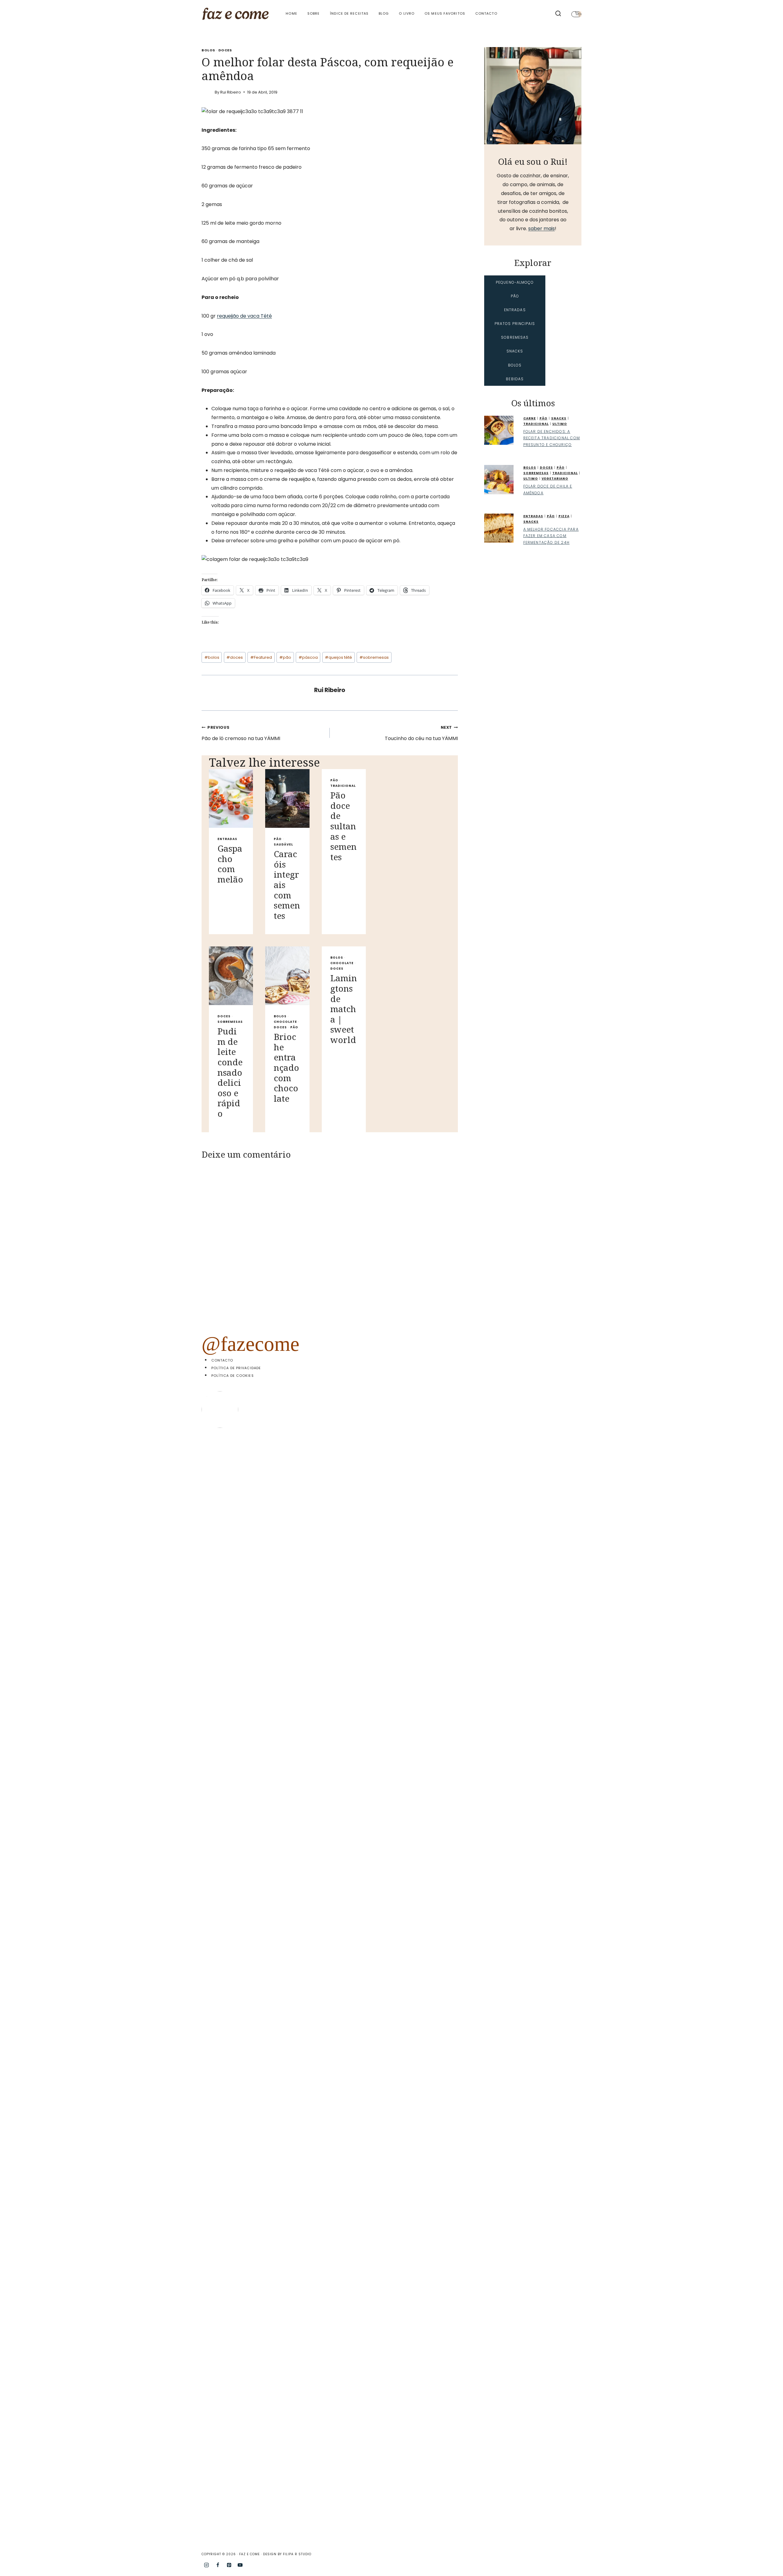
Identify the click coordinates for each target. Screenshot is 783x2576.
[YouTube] (240, 2565)
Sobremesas (230, 1022)
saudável (283, 844)
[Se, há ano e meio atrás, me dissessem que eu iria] (511, 1770)
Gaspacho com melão (230, 864)
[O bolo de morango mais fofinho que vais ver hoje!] (224, 1629)
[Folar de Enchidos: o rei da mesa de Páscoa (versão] (464, 1985)
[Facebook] (218, 2565)
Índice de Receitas (349, 13)
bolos (212, 657)
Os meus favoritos (445, 13)
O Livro (407, 13)
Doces (225, 50)
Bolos (208, 50)
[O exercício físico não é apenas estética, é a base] (272, 1602)
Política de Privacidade (236, 1368)
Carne (530, 418)
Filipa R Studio (297, 2554)
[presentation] (231, 798)
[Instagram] (206, 2565)
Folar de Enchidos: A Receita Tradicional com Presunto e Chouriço (552, 438)
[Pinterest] (229, 2565)
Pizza (564, 516)
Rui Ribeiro (231, 92)
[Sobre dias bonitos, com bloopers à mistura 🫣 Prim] (320, 1519)
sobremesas (374, 657)
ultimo (560, 424)
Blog (384, 13)
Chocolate (285, 1022)
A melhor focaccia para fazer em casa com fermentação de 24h (551, 536)
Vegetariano (555, 479)
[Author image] (207, 92)
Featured (261, 657)
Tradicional (343, 786)
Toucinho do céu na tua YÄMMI (421, 733)
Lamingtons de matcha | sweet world (344, 1009)
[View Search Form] (558, 14)
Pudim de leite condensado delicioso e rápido (230, 1072)
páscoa (308, 657)
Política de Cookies (233, 1376)
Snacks (559, 418)
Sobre (314, 13)
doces (235, 657)
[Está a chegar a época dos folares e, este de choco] (559, 1554)
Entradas (227, 839)
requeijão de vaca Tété (244, 316)
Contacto (486, 13)
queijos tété (338, 657)
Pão (278, 839)
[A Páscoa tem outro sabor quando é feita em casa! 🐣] (416, 1717)
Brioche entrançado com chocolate (286, 1067)
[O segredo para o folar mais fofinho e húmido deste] (368, 1818)
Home (291, 13)
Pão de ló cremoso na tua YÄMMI (241, 733)
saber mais (542, 228)
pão (285, 657)
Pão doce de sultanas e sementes (343, 826)
